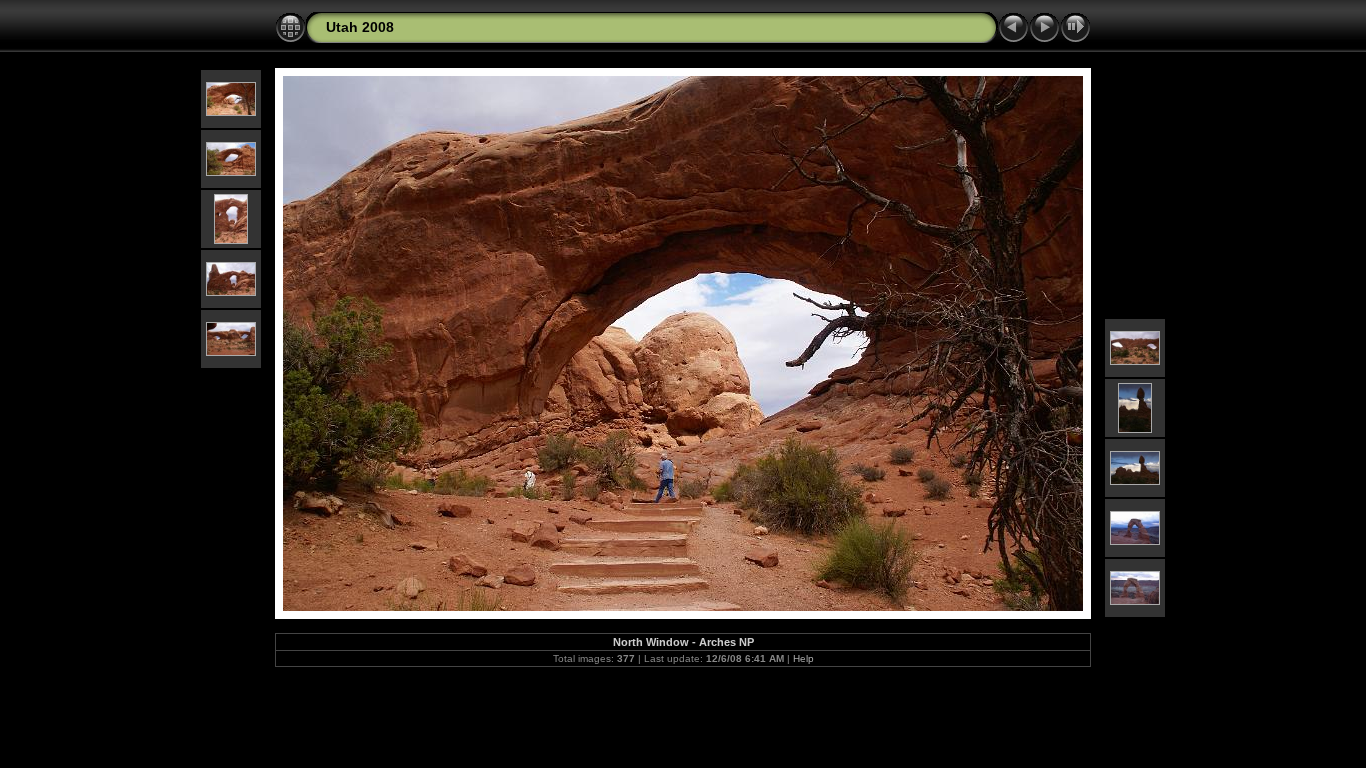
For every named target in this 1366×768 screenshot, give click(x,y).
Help (803, 658)
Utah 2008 (360, 27)
